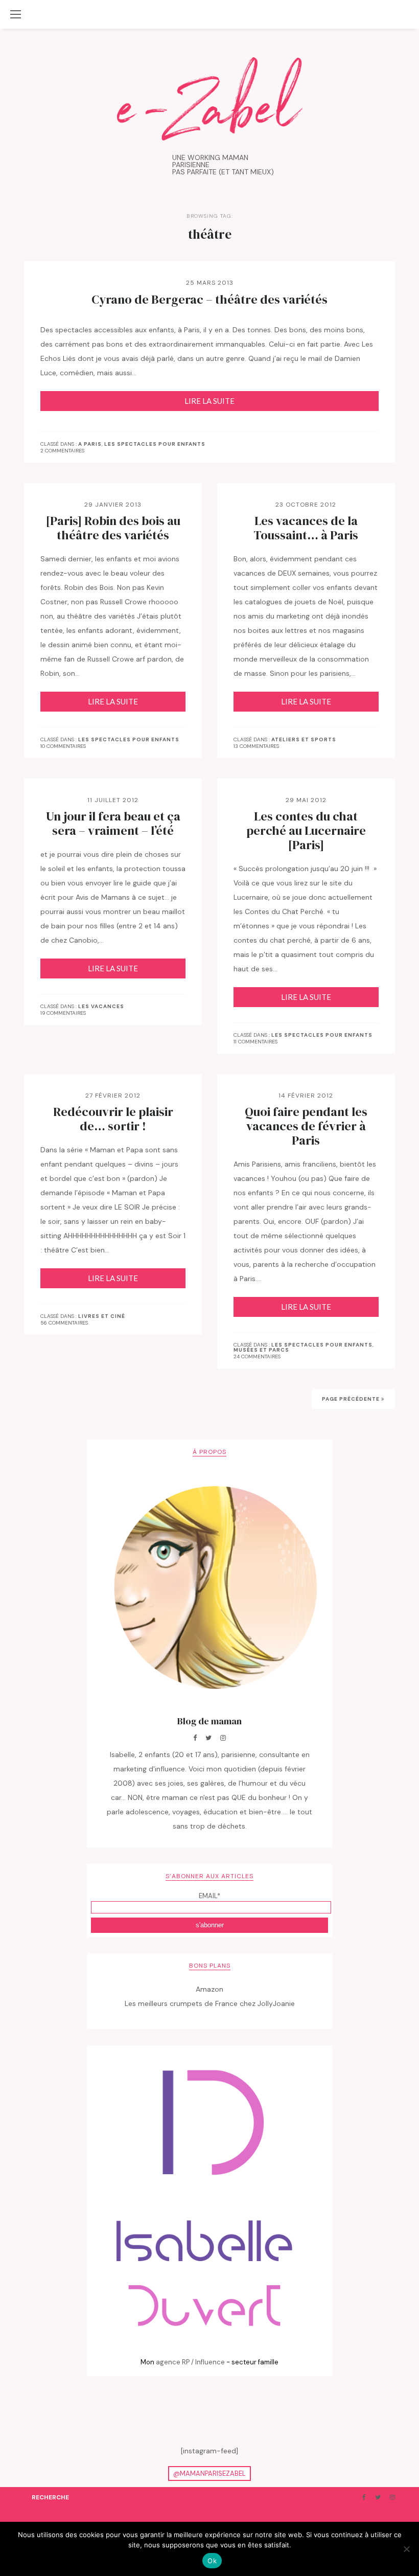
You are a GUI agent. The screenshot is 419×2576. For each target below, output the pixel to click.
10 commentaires (63, 746)
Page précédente (352, 1399)
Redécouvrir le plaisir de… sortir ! (113, 1119)
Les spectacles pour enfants (155, 444)
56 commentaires (64, 1323)
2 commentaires (62, 451)
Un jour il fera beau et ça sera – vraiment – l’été (113, 824)
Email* (209, 1896)
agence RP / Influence (190, 2362)
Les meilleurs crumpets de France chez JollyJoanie (210, 2003)
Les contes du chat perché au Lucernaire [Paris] (306, 831)
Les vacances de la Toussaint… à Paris (306, 528)
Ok (212, 2561)
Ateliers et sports (304, 740)
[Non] (406, 2549)
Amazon (209, 1989)
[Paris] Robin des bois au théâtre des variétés (113, 528)
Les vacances (101, 1007)
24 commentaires (257, 1357)
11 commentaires (255, 1042)
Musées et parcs (261, 1350)
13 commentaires (256, 746)
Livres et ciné (102, 1316)
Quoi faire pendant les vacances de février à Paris (306, 1126)
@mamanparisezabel (209, 2474)
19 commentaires (63, 1013)
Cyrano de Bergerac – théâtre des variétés (209, 300)
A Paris (90, 444)
